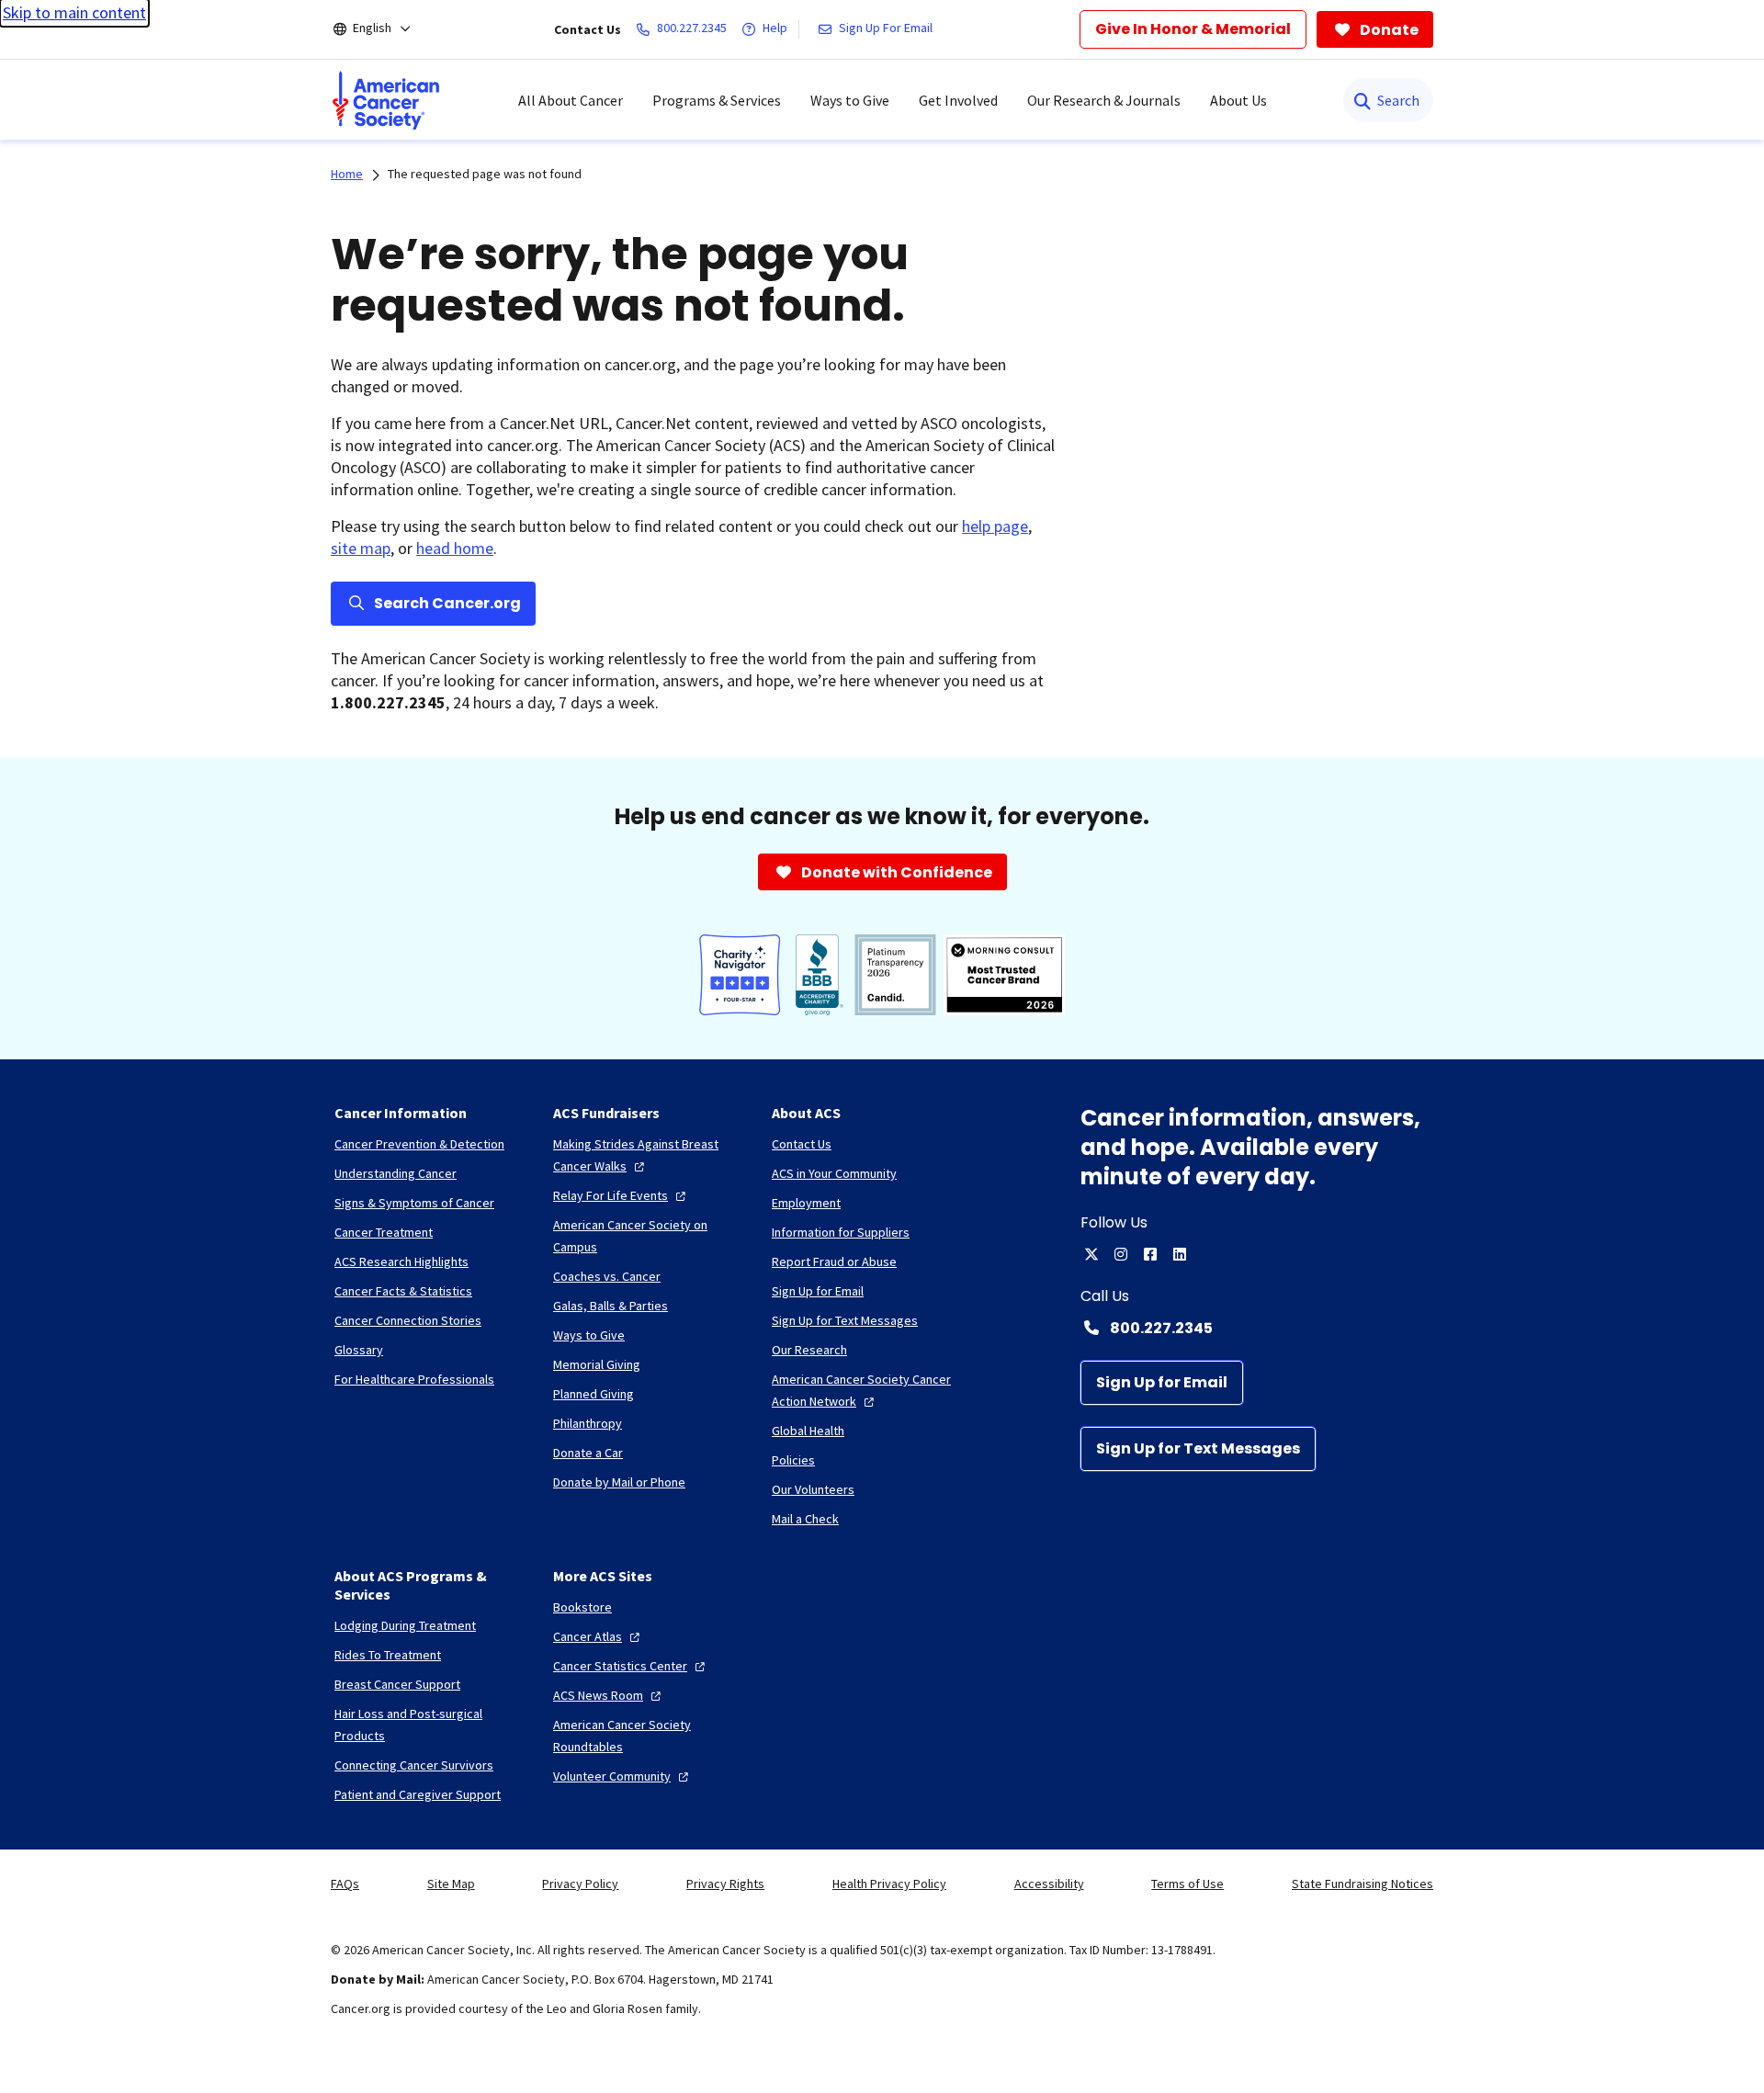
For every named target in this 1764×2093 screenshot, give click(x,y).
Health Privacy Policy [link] (889, 1884)
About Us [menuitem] (1238, 100)
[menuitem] (386, 100)
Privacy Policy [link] (580, 1884)
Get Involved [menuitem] (958, 100)
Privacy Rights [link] (725, 1884)
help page (995, 526)
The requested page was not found (485, 174)
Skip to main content (74, 12)
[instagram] (1121, 1254)
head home (455, 548)
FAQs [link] (345, 1884)
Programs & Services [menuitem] (717, 100)
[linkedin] (1180, 1254)
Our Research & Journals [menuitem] (1104, 100)
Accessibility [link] (1049, 1884)
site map (361, 548)
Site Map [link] (451, 1884)
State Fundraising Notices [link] (1363, 1884)
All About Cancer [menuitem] (571, 100)
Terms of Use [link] (1187, 1884)
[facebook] (1150, 1254)
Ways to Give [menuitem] (850, 100)
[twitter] (1091, 1254)
